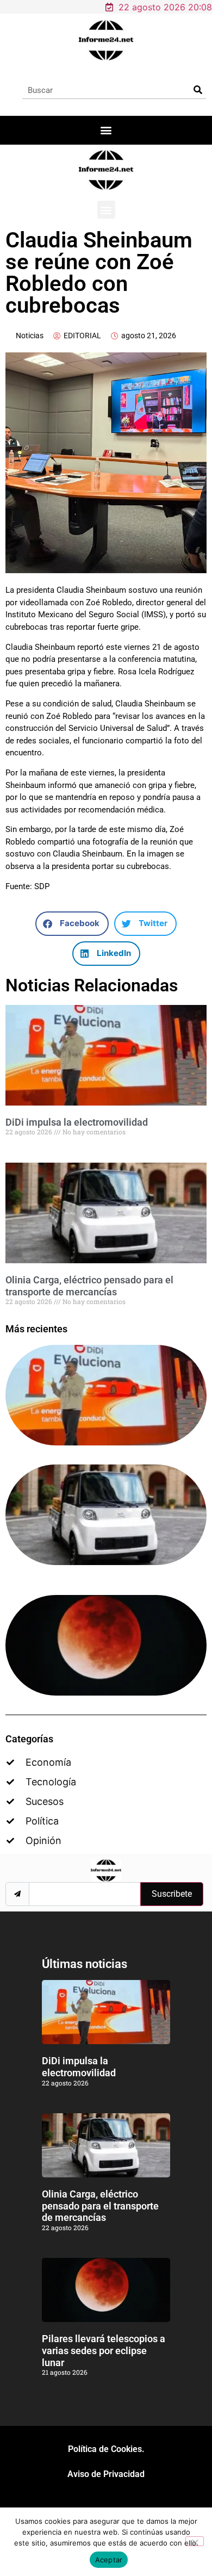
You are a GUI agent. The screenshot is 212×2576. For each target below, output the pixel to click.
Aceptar (109, 2560)
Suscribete (172, 1894)
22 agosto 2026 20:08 (165, 7)
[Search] (198, 90)
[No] (195, 2541)
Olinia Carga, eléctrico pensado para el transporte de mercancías (89, 1286)
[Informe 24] (106, 40)
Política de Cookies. (106, 2449)
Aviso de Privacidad (106, 2474)
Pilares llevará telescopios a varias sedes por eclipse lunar (104, 2350)
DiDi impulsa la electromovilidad (77, 1122)
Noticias (30, 336)
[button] (106, 130)
